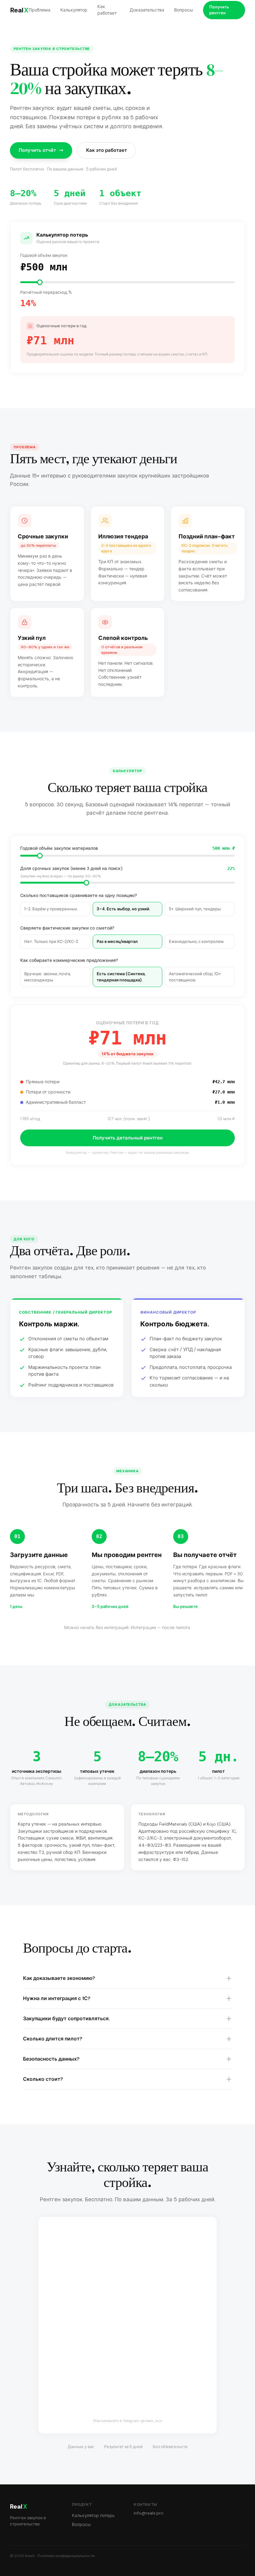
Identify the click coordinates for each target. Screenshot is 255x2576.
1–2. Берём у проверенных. (51, 909)
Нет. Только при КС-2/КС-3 (51, 942)
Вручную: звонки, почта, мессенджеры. (47, 977)
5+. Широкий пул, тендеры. (195, 909)
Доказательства (147, 10)
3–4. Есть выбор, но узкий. (123, 909)
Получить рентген (219, 10)
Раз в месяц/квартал (117, 942)
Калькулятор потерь (93, 2515)
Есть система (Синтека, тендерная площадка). (121, 977)
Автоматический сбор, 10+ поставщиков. (195, 977)
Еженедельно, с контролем (196, 942)
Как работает (107, 10)
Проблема (39, 10)
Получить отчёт (37, 150)
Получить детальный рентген (128, 1138)
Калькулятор (74, 10)
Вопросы (184, 10)
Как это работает (107, 150)
